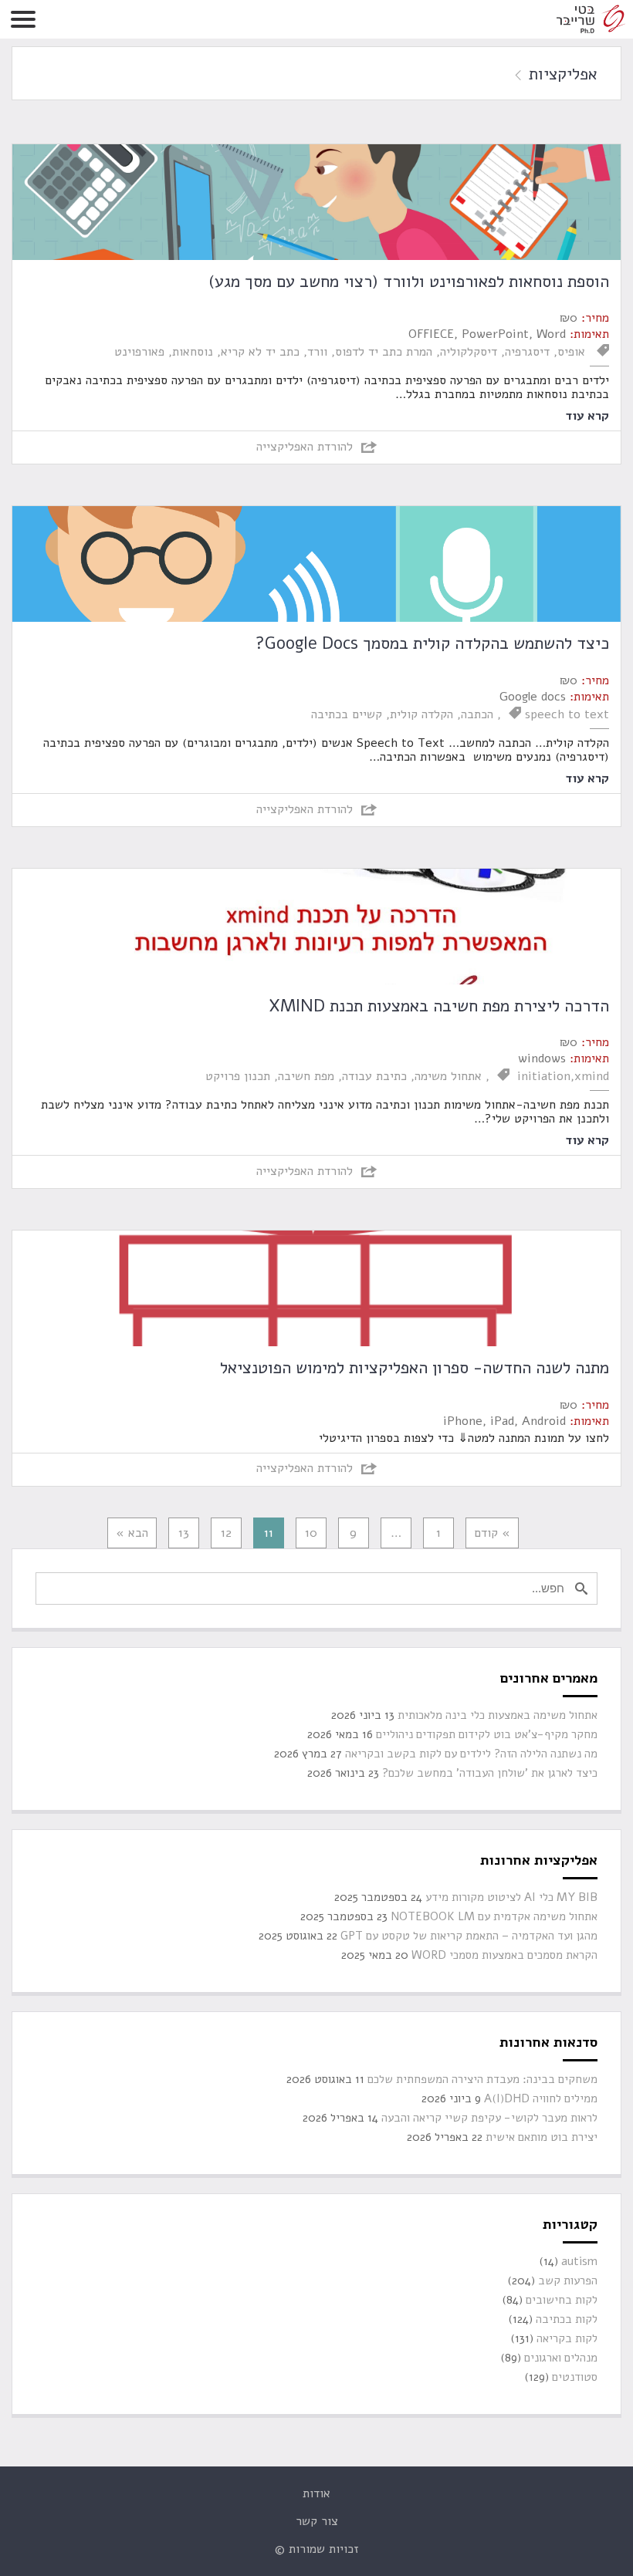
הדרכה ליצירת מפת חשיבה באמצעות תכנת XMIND (439, 1006)
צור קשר (317, 2521)
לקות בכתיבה (567, 2319)
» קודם (492, 1533)
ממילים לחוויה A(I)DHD (541, 2099)
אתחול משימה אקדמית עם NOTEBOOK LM (494, 1917)
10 (311, 1533)
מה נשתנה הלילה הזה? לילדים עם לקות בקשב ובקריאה (471, 1754)
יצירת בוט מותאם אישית (542, 2137)
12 (226, 1533)
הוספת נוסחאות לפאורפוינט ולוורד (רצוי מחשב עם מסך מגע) (409, 282)
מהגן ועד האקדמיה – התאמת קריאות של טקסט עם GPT (469, 1936)
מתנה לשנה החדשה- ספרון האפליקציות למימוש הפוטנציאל (415, 1368)
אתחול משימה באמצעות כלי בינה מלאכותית (498, 1715)
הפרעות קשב (568, 2281)
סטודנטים (575, 2377)
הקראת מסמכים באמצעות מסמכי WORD (504, 1955)
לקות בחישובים (562, 2300)
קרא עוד (587, 415)
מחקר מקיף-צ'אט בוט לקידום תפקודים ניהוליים (487, 1735)
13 (184, 1533)
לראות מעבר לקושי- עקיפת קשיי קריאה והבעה (489, 2118)
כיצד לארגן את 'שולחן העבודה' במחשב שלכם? (490, 1773)
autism (579, 2262)
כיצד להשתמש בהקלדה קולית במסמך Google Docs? (432, 643)
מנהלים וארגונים (561, 2358)
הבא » (132, 1533)
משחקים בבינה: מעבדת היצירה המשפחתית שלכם (482, 2080)
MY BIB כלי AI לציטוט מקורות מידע (511, 1897)
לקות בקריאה (567, 2339)
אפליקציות (561, 74)
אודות (316, 2493)
